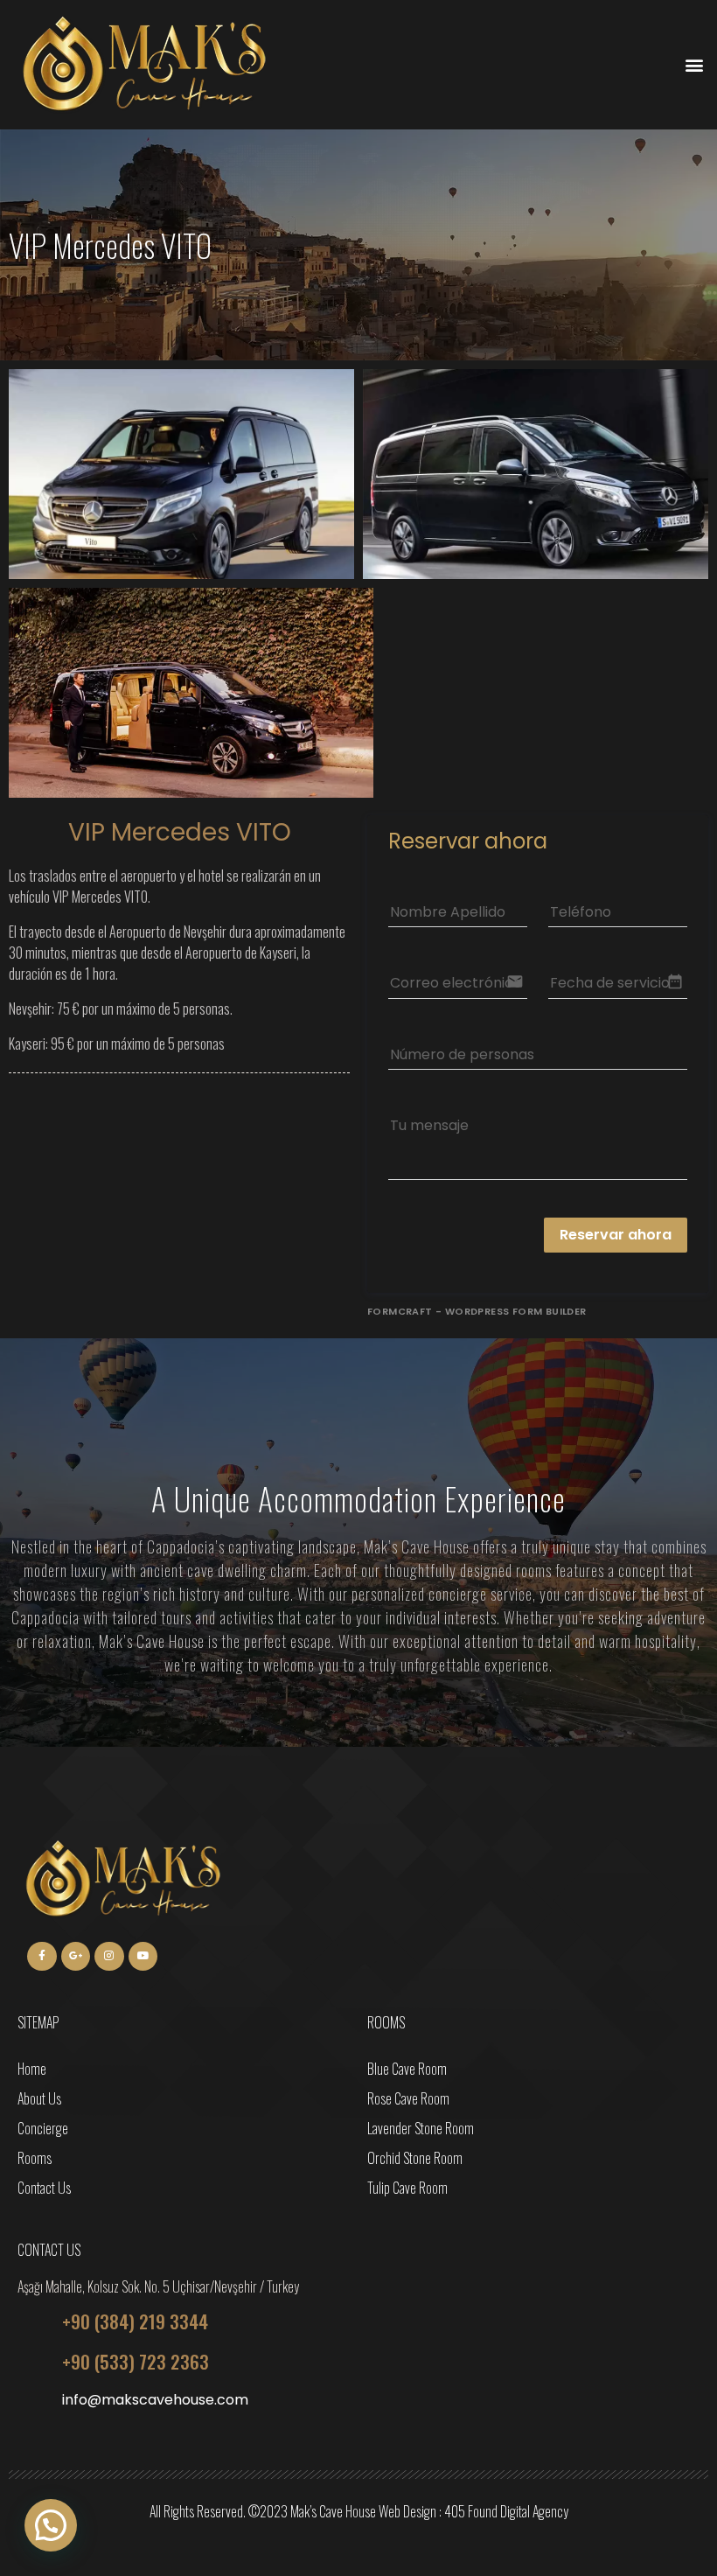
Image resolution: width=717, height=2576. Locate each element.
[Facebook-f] (42, 1957)
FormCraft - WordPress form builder (477, 1311)
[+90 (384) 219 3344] (33, 2321)
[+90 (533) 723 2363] (33, 2362)
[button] (694, 65)
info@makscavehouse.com (155, 2400)
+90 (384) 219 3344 (135, 2321)
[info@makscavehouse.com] (33, 2402)
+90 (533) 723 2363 (136, 2361)
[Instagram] (109, 1957)
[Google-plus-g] (76, 1957)
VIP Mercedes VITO (180, 832)
